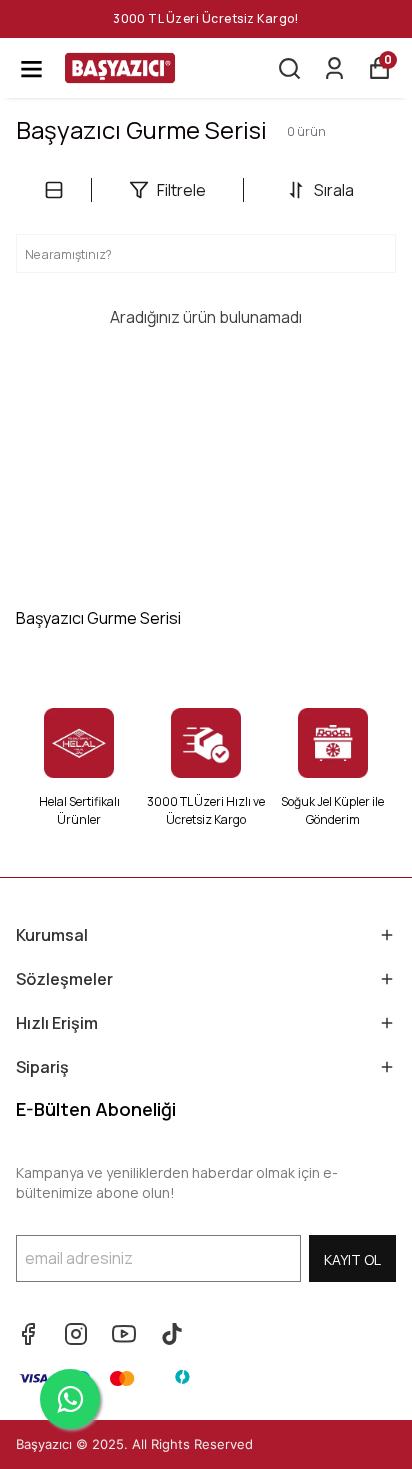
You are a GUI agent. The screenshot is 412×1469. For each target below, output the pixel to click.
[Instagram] (76, 1334)
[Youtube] (124, 1334)
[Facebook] (28, 1334)
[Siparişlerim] (334, 68)
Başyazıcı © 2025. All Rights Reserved (134, 1444)
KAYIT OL (352, 1259)
